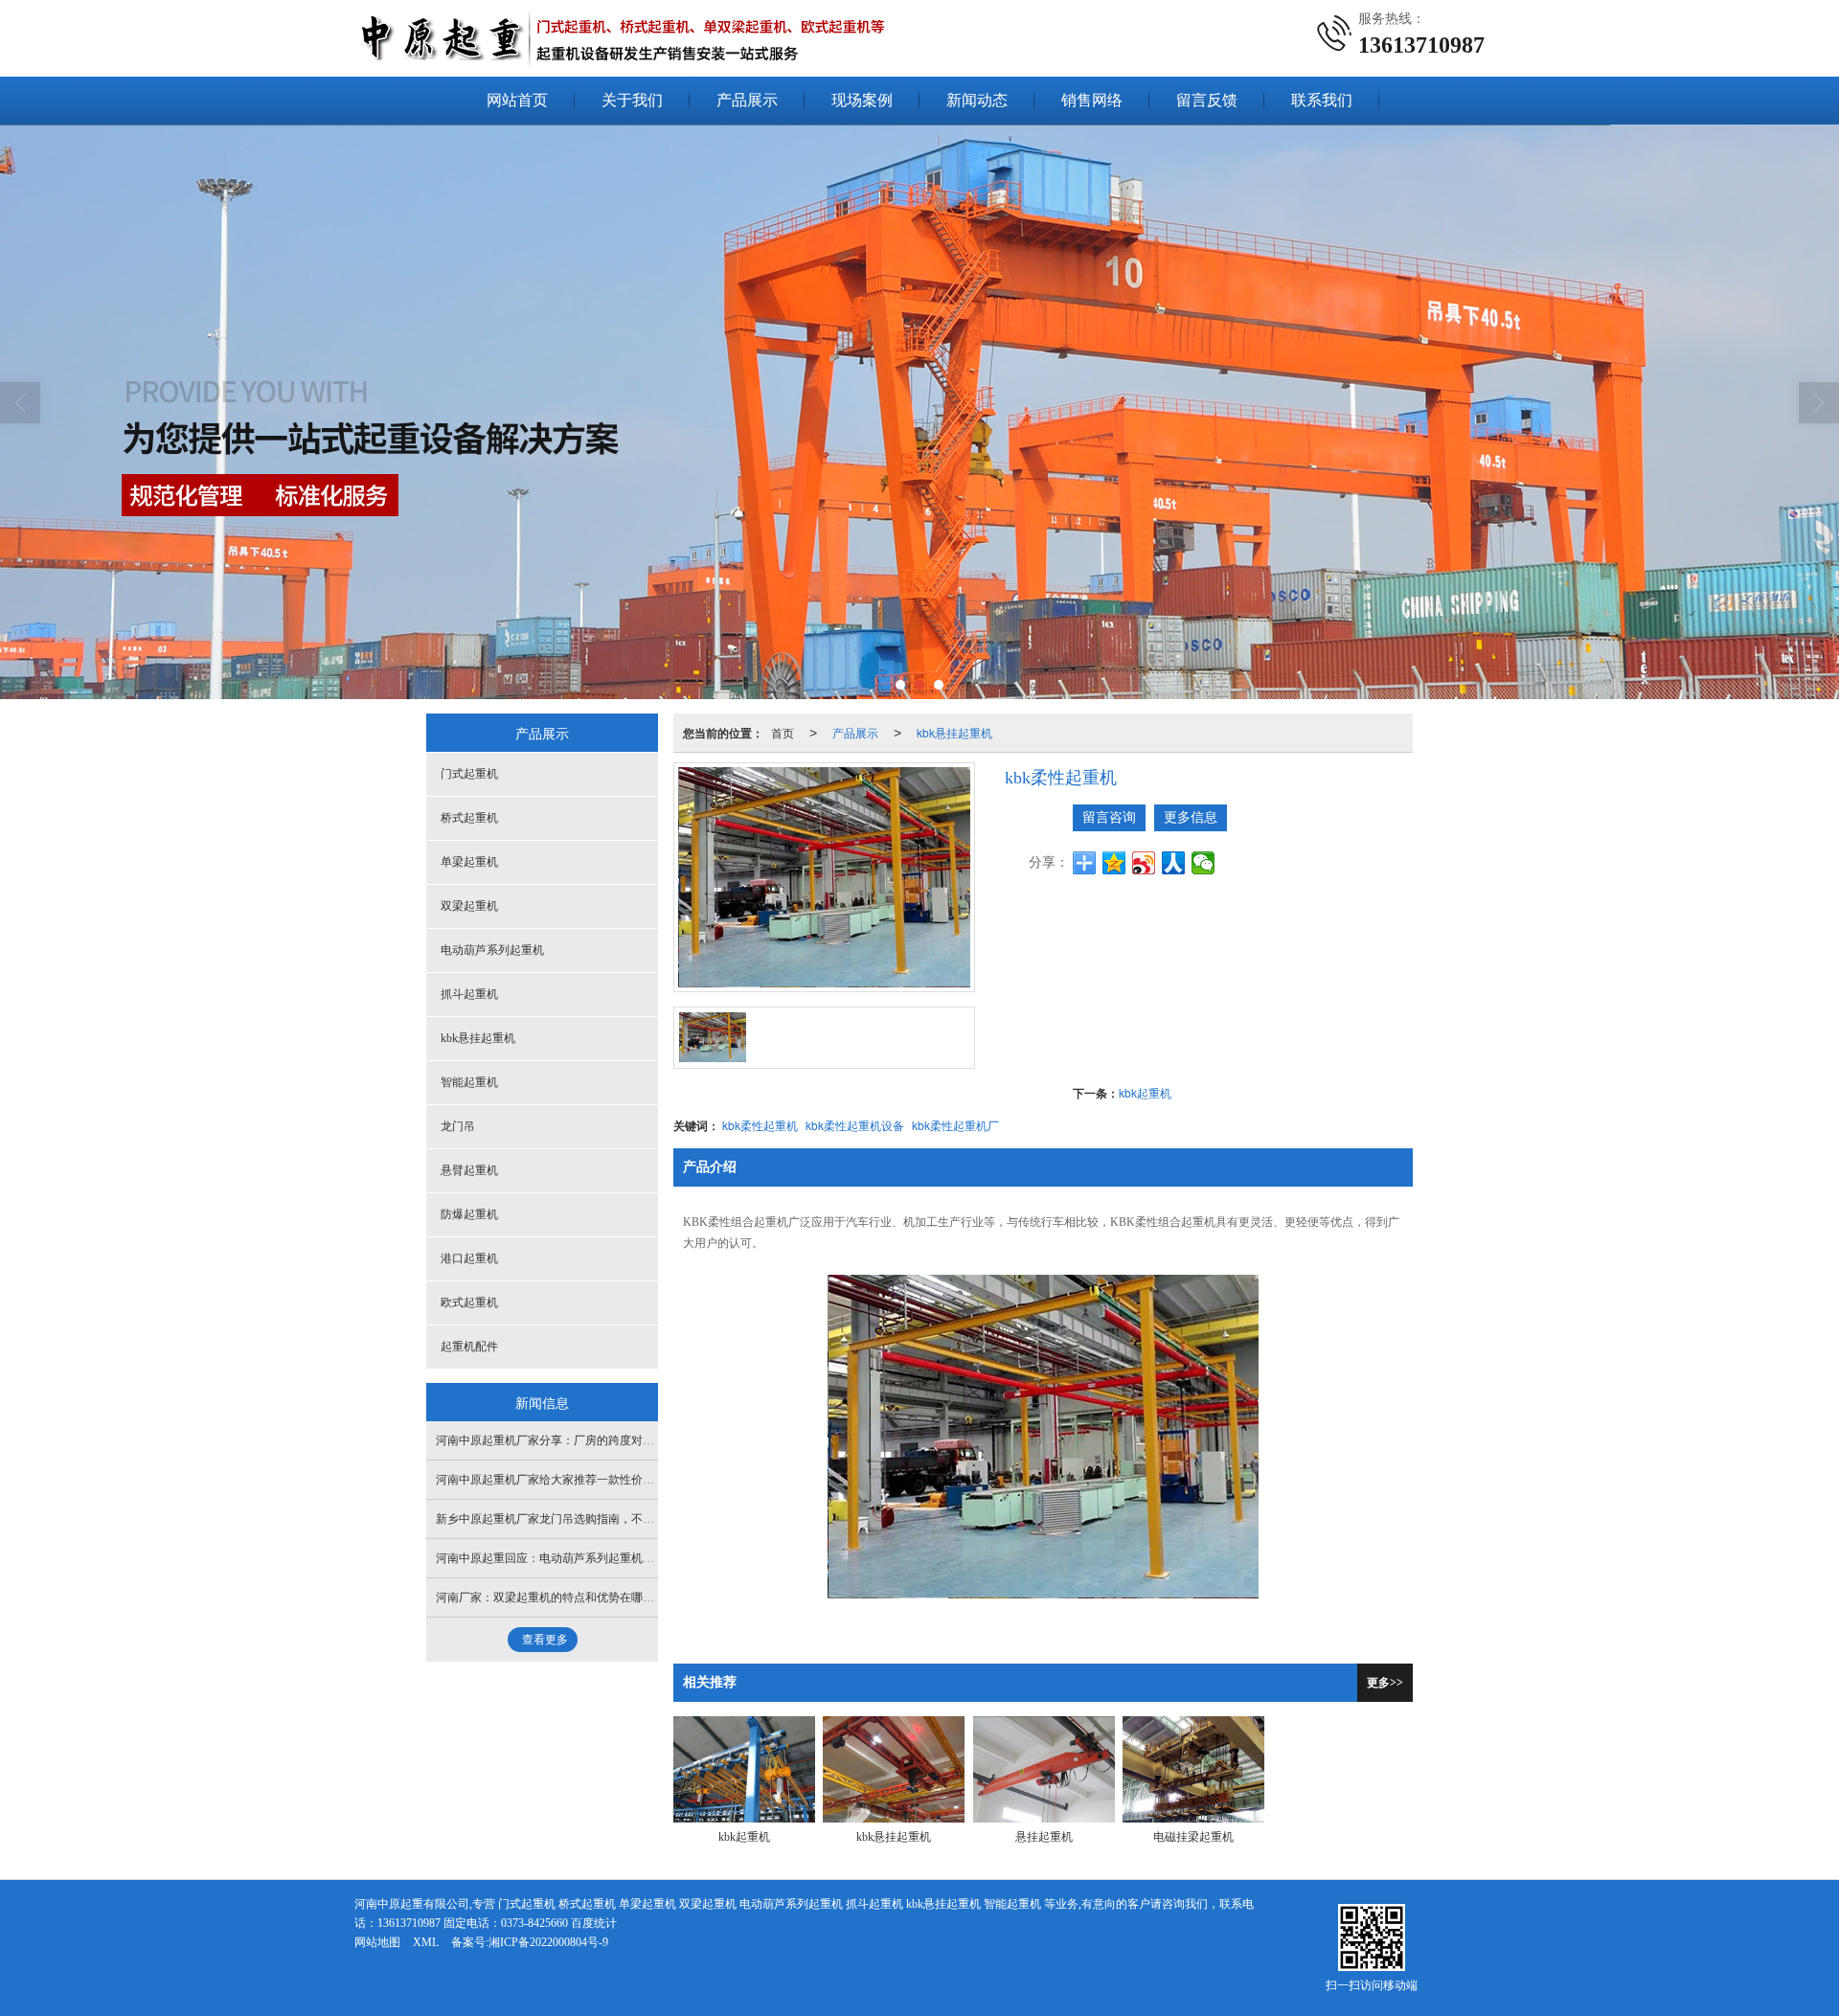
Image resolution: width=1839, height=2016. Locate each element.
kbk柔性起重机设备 (855, 1125)
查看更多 (545, 1640)
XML (426, 1942)
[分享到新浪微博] (1144, 863)
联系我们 (1322, 100)
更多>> (1385, 1683)
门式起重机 (469, 774)
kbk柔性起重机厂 (955, 1125)
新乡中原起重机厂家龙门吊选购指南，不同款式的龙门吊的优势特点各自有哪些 (637, 1519)
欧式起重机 (469, 1302)
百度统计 (594, 1923)
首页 (783, 732)
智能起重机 (469, 1082)
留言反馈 (1207, 100)
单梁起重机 (469, 862)
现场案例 (862, 100)
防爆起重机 (469, 1214)
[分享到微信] (1203, 863)
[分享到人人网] (1174, 863)
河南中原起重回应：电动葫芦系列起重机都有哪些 (562, 1558)
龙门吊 (458, 1126)
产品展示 (747, 100)
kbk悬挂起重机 (954, 732)
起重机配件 (469, 1347)
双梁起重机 (469, 906)
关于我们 (632, 100)
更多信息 (1191, 817)
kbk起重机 (1145, 1092)
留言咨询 (1109, 817)
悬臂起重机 (469, 1170)
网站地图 (377, 1942)
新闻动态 (977, 100)
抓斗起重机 (469, 994)
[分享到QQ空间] (1114, 863)
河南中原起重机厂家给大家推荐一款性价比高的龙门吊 (574, 1480)
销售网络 (1092, 100)
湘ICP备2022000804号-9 (548, 1942)
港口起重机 (469, 1258)
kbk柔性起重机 (760, 1125)
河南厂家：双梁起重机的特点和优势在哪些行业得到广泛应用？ (597, 1597)
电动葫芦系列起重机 (492, 950)
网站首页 (517, 100)
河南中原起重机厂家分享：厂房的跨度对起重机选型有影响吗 (591, 1440)
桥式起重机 (469, 818)
